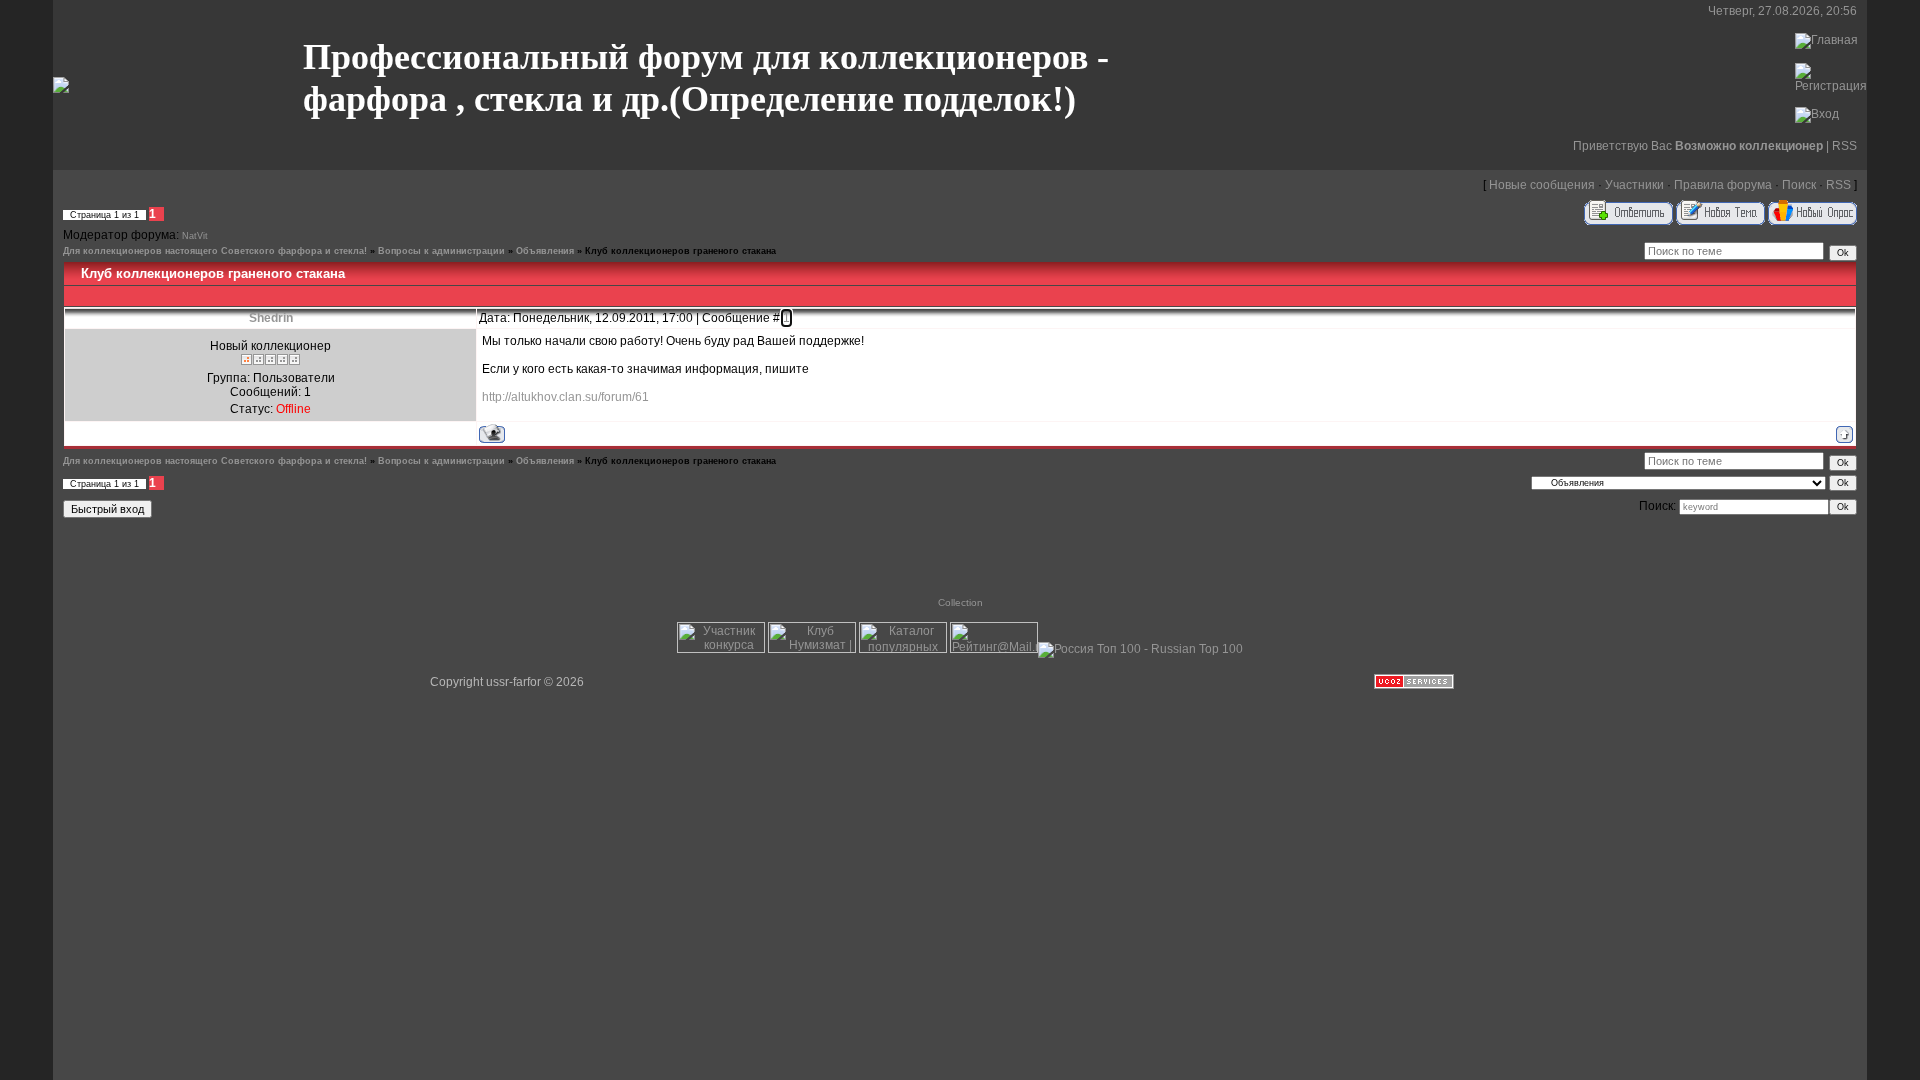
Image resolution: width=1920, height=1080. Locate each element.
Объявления (545, 251)
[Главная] (1826, 40)
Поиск (1799, 185)
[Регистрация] (1831, 86)
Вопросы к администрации (441, 251)
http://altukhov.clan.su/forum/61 (565, 397)
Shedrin (271, 318)
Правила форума (1723, 185)
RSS (1844, 146)
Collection (960, 602)
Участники (1634, 185)
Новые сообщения (1542, 185)
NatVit (195, 236)
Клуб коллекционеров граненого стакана (680, 251)
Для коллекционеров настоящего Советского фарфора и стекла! (215, 251)
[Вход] (1817, 114)
